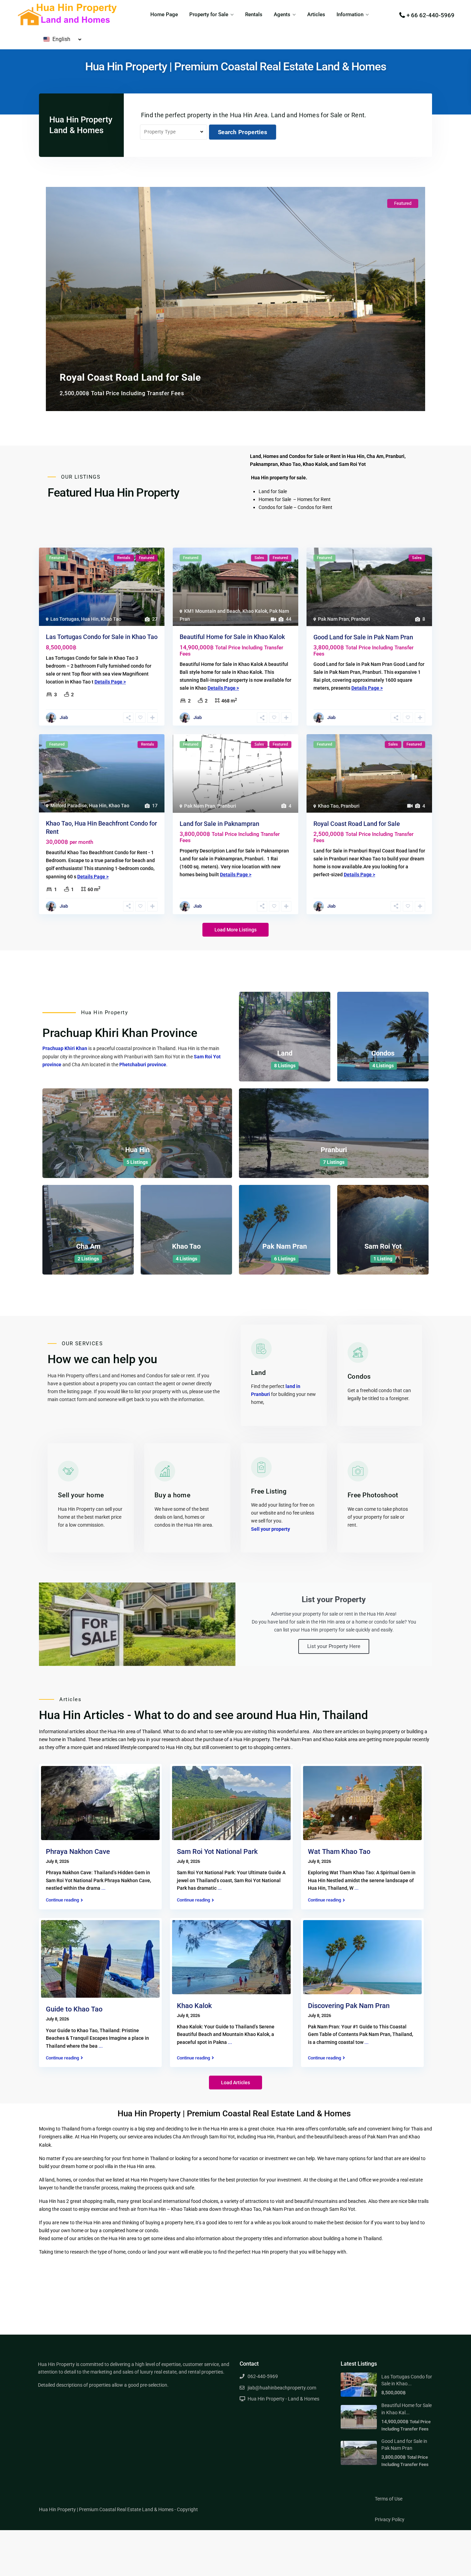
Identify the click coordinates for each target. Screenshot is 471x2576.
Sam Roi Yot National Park (217, 1851)
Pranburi (360, 619)
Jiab (64, 717)
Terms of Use (389, 2499)
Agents (282, 14)
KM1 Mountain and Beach (212, 611)
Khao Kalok (255, 611)
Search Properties (243, 132)
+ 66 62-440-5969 (430, 15)
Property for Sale (209, 14)
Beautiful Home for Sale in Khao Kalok (232, 637)
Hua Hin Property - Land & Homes (283, 2399)
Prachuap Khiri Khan (65, 1048)
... (103, 1888)
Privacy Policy (390, 2519)
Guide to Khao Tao (74, 2009)
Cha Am (88, 1246)
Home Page (164, 14)
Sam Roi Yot (383, 1246)
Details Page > (110, 682)
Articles (316, 14)
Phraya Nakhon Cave (78, 1851)
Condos (383, 1053)
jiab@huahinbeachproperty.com (282, 2388)
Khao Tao (111, 619)
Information (350, 14)
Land (285, 1053)
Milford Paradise (69, 806)
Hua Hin (90, 619)
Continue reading (62, 1900)
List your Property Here (334, 1646)
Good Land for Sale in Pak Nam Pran (363, 637)
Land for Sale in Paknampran (219, 824)
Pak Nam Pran (333, 619)
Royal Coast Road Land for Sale (357, 824)
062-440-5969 (263, 2376)
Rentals (254, 14)
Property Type (160, 132)
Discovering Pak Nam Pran (349, 2006)
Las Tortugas (65, 619)
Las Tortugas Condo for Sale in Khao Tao (102, 637)
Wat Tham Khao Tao (339, 1851)
